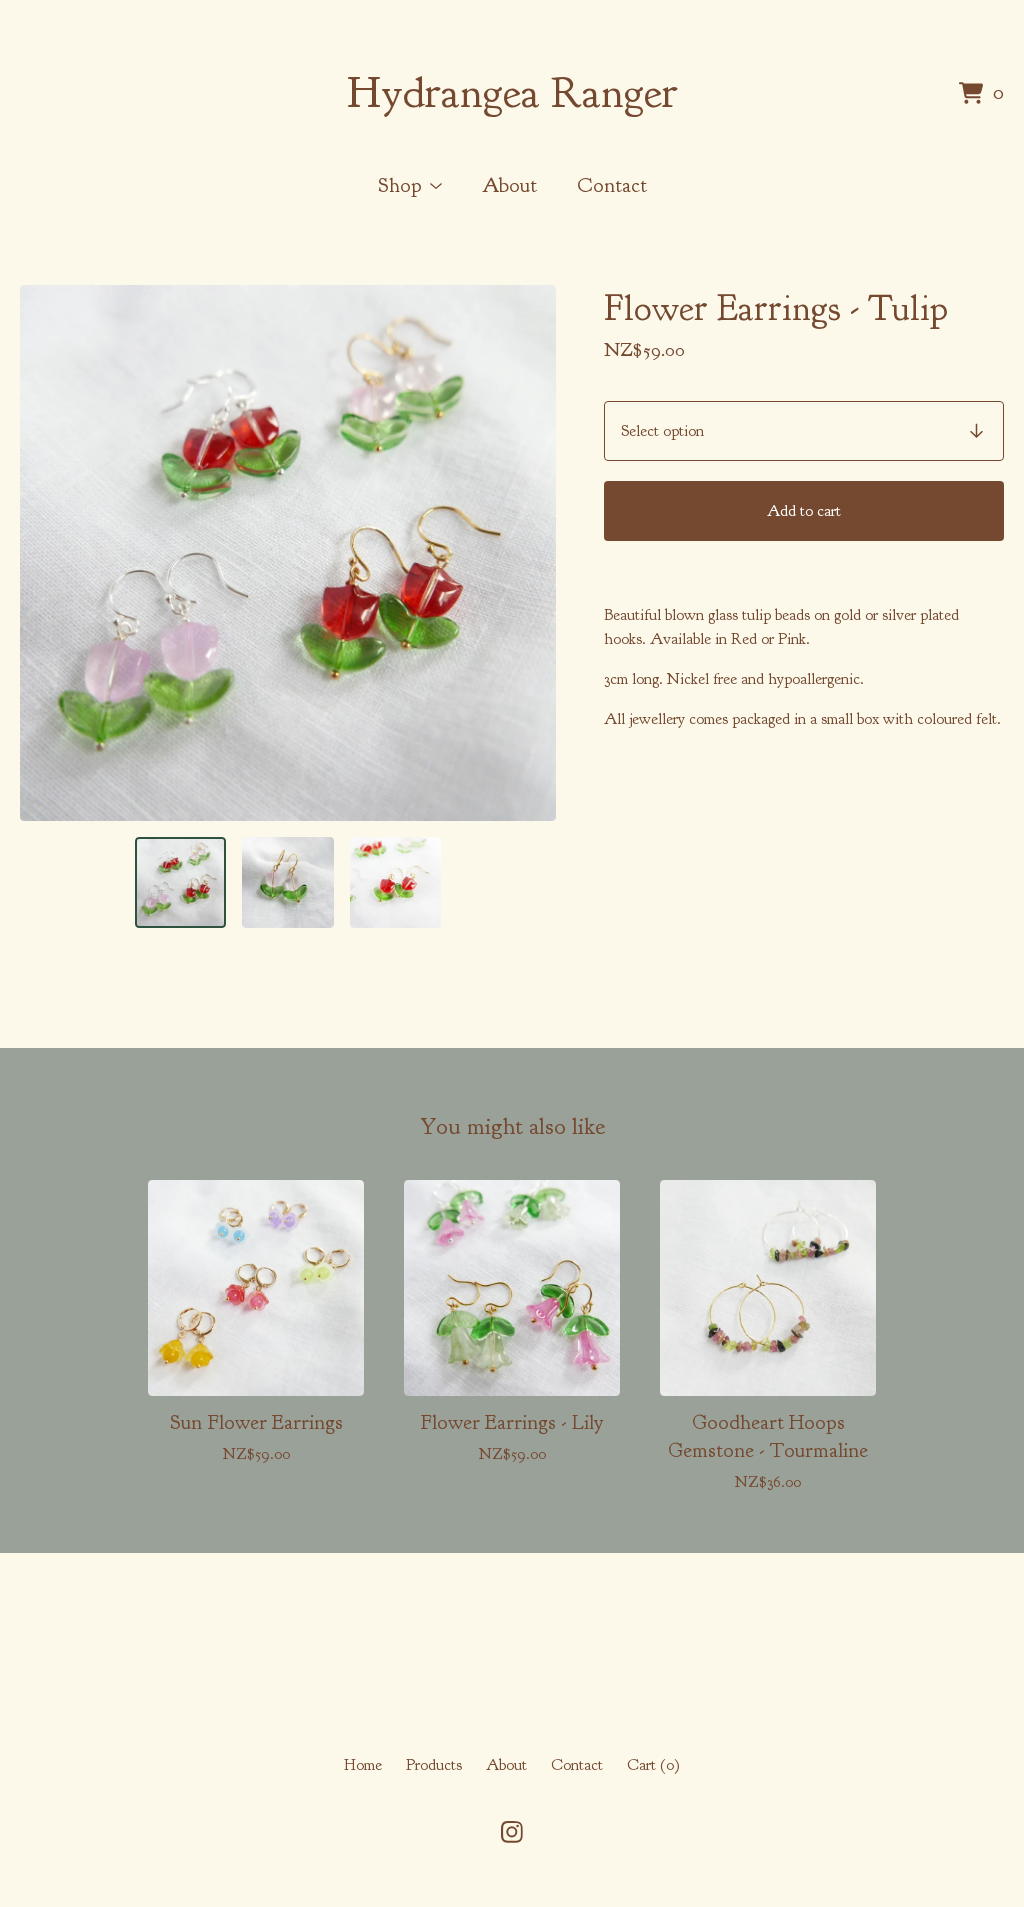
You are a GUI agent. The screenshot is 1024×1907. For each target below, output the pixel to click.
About (509, 185)
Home (363, 1765)
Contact (612, 185)
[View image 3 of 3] (395, 882)
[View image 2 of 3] (287, 882)
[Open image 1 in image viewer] (288, 553)
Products (434, 1765)
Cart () (653, 1765)
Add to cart (804, 511)
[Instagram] (512, 1832)
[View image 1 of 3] (180, 882)
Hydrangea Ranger (512, 93)
